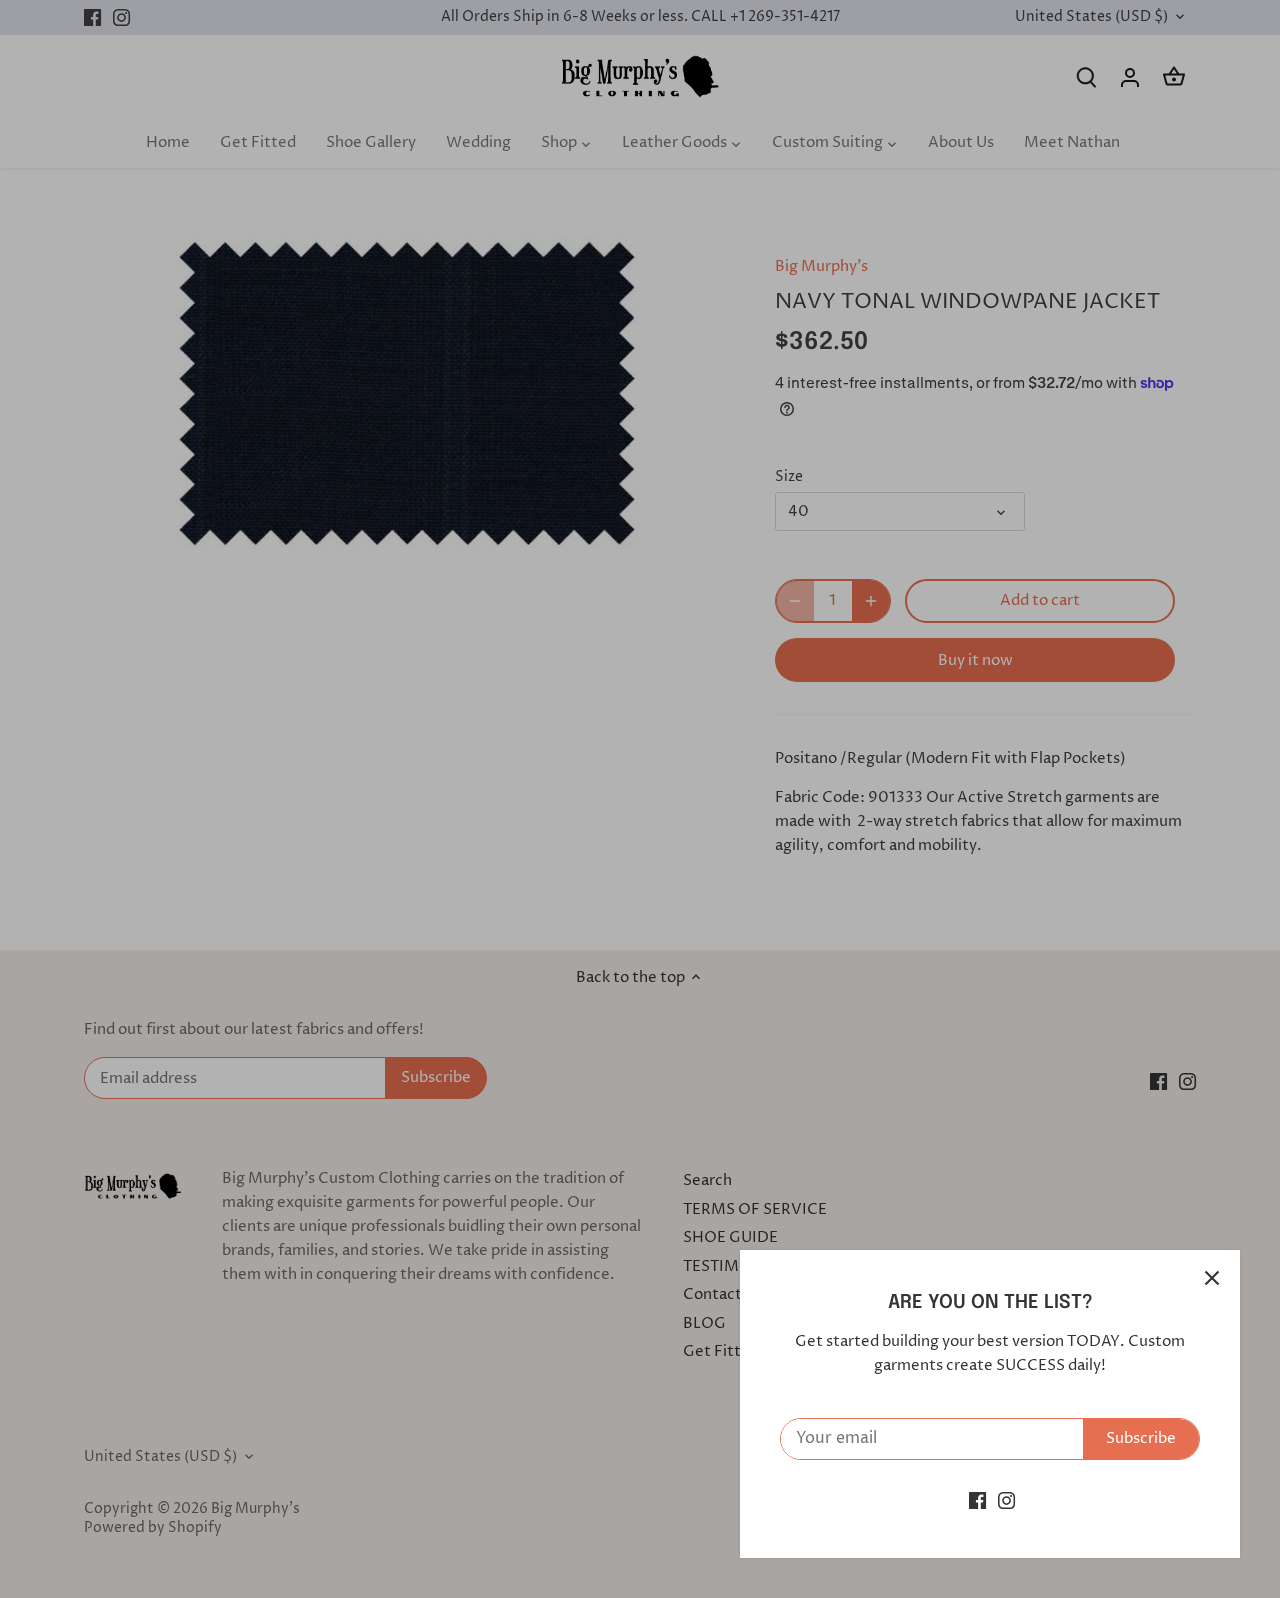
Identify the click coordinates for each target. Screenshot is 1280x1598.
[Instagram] (1006, 1500)
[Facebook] (977, 1500)
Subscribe (1141, 1438)
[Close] (1212, 1278)
